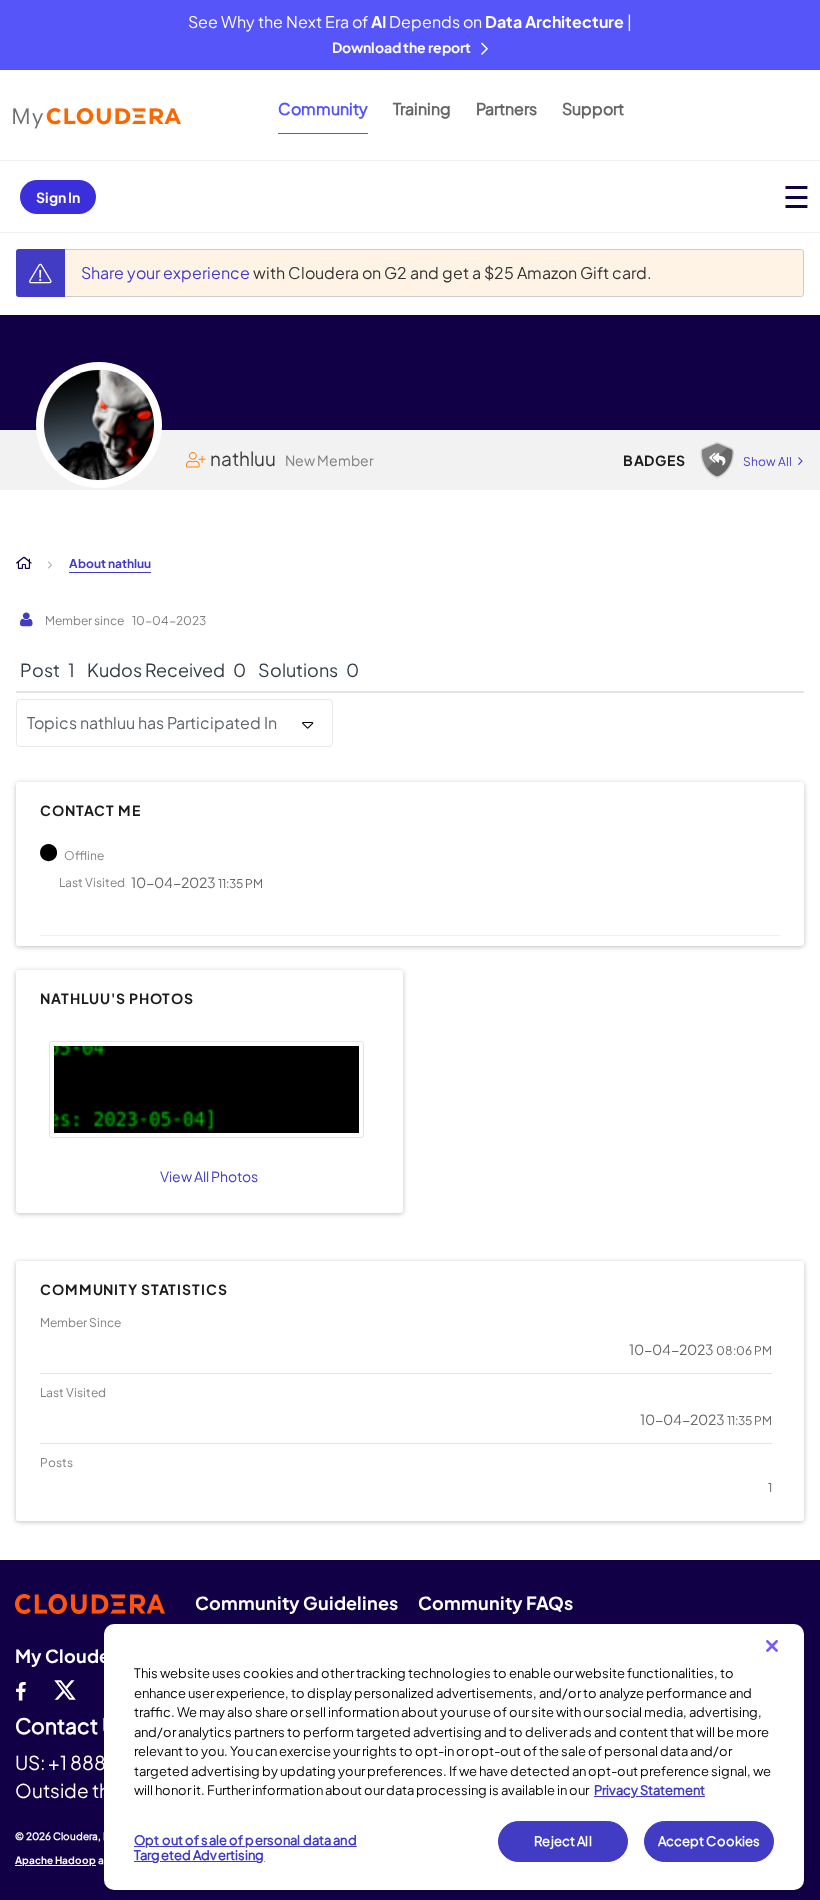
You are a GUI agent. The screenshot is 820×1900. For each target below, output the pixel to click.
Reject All (562, 1841)
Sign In (58, 197)
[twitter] (65, 1689)
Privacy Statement (649, 1790)
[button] (206, 1089)
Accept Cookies (709, 1841)
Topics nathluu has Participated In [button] (152, 722)
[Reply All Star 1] (717, 460)
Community (323, 108)
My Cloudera (71, 1655)
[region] (454, 1757)
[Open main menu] (796, 196)
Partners (506, 108)
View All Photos (209, 1176)
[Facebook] (20, 1689)
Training (422, 108)
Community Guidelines (296, 1602)
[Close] (772, 1646)
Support (593, 108)
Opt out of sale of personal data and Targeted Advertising (245, 1848)
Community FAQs (495, 1602)
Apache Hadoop (55, 1860)
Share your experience (167, 272)
